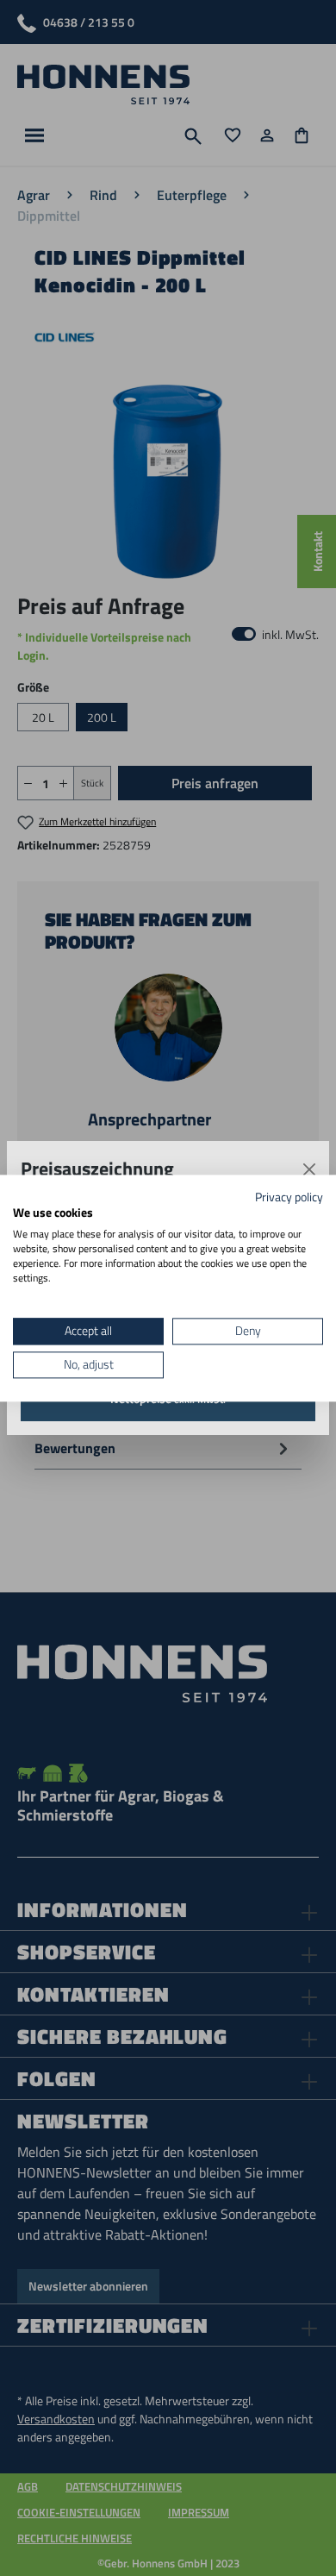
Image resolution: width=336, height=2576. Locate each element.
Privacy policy (289, 1197)
